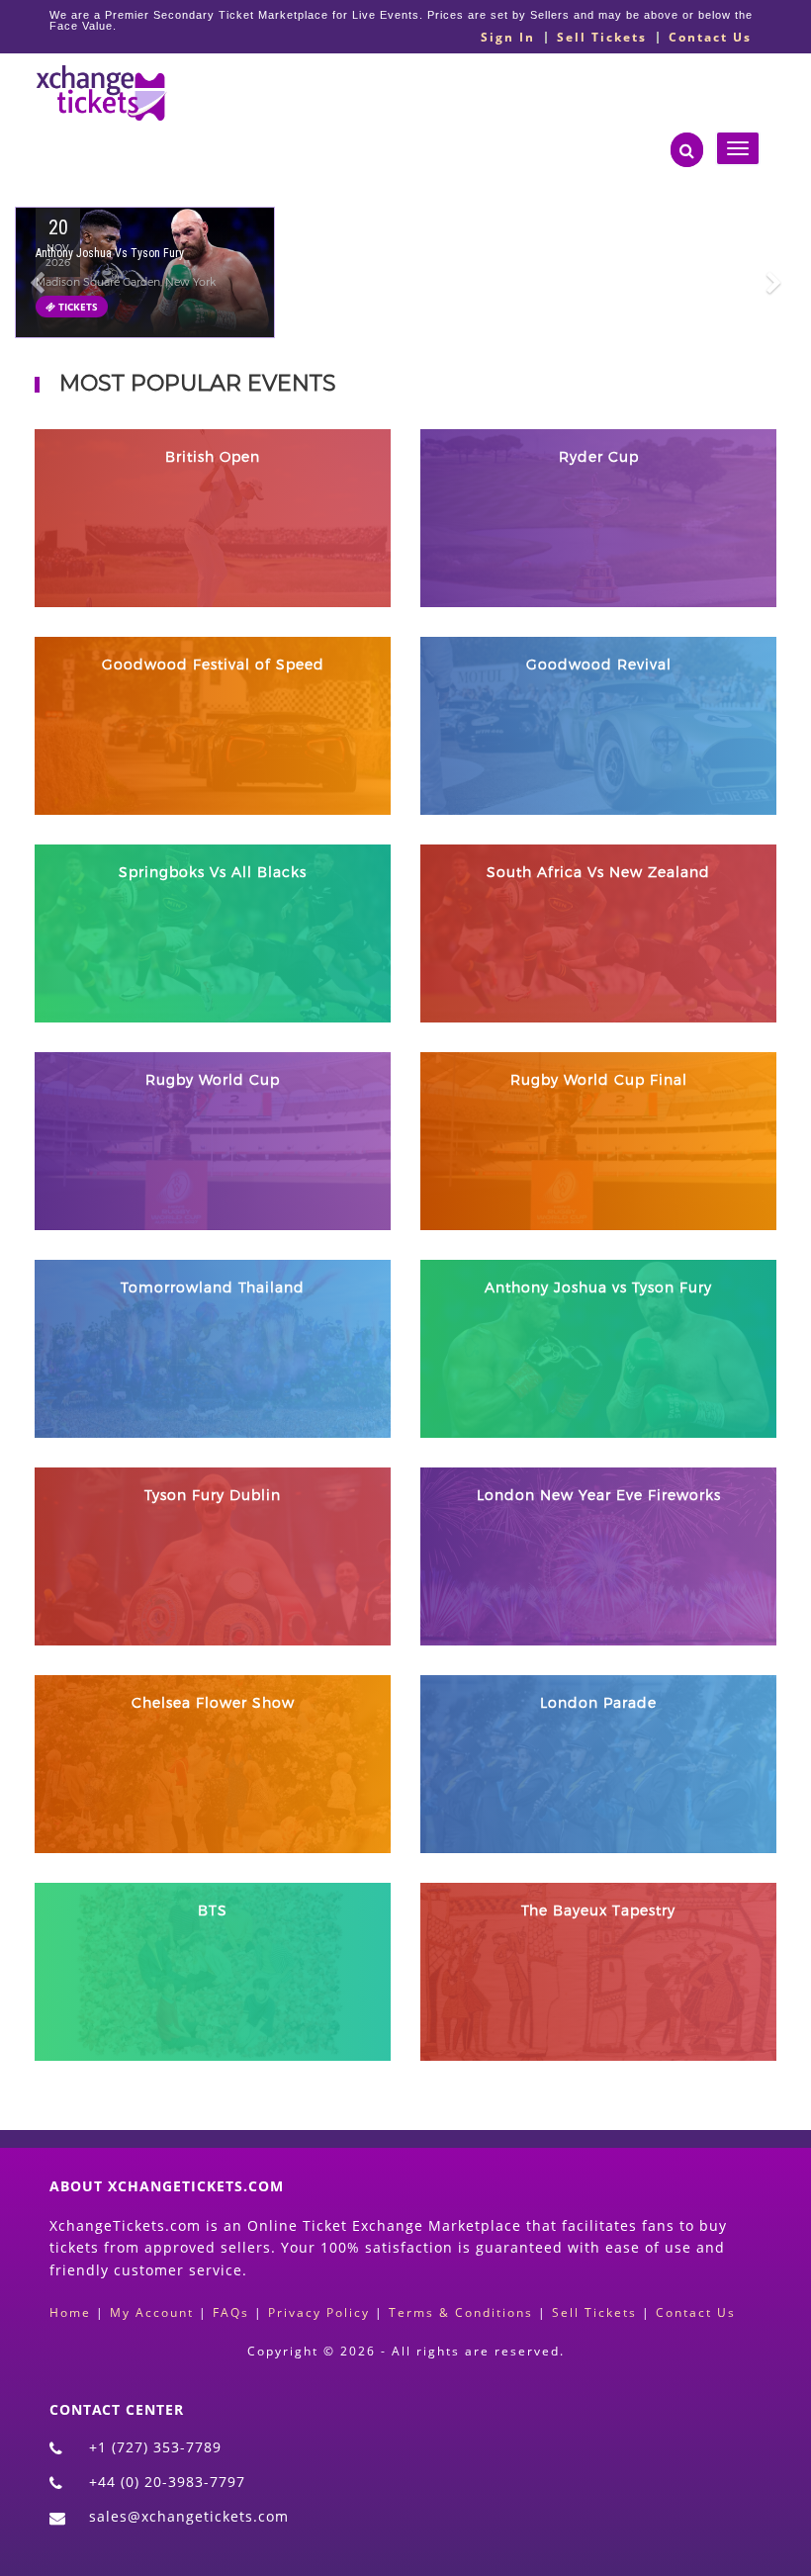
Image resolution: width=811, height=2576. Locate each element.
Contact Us (710, 38)
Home (70, 2312)
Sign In (508, 38)
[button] (37, 293)
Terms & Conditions (461, 2312)
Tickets (77, 307)
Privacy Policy (319, 2312)
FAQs (231, 2312)
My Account (152, 2312)
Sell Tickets (602, 38)
